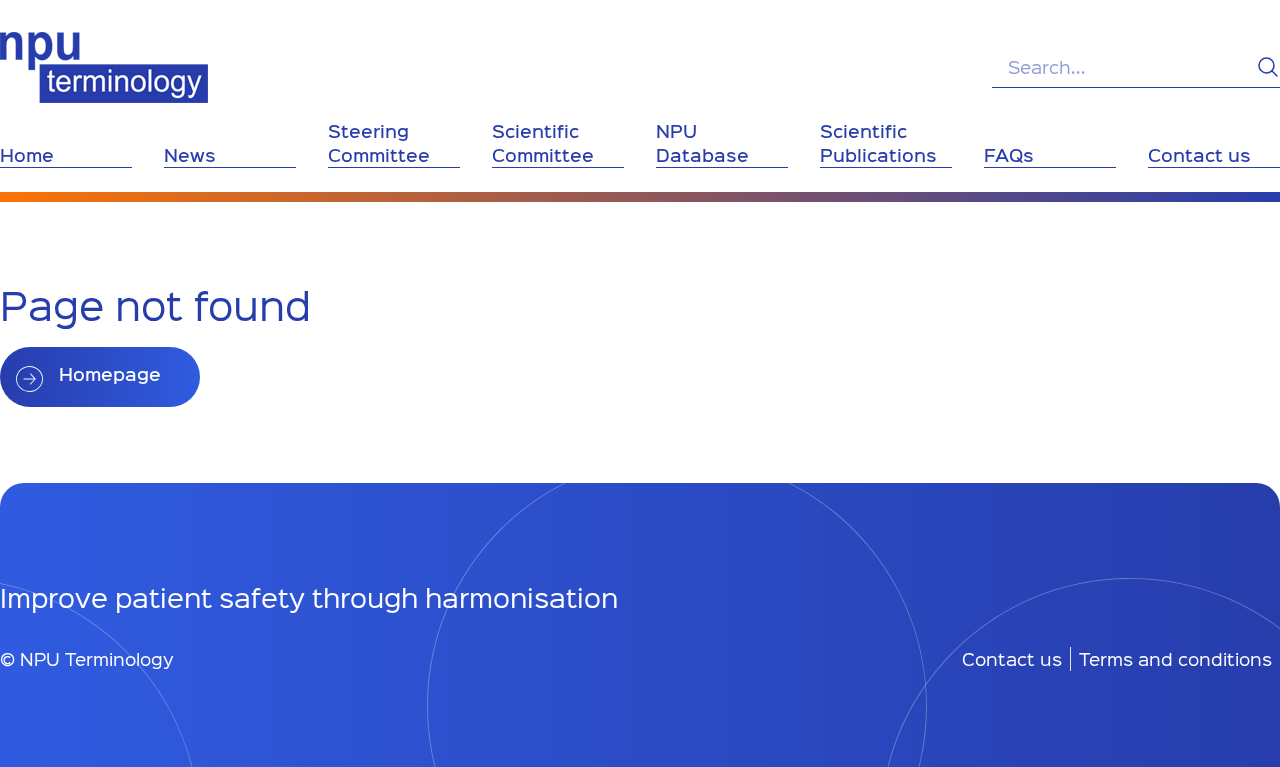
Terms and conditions (1175, 659)
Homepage (110, 374)
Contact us (1012, 659)
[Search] (1268, 67)
